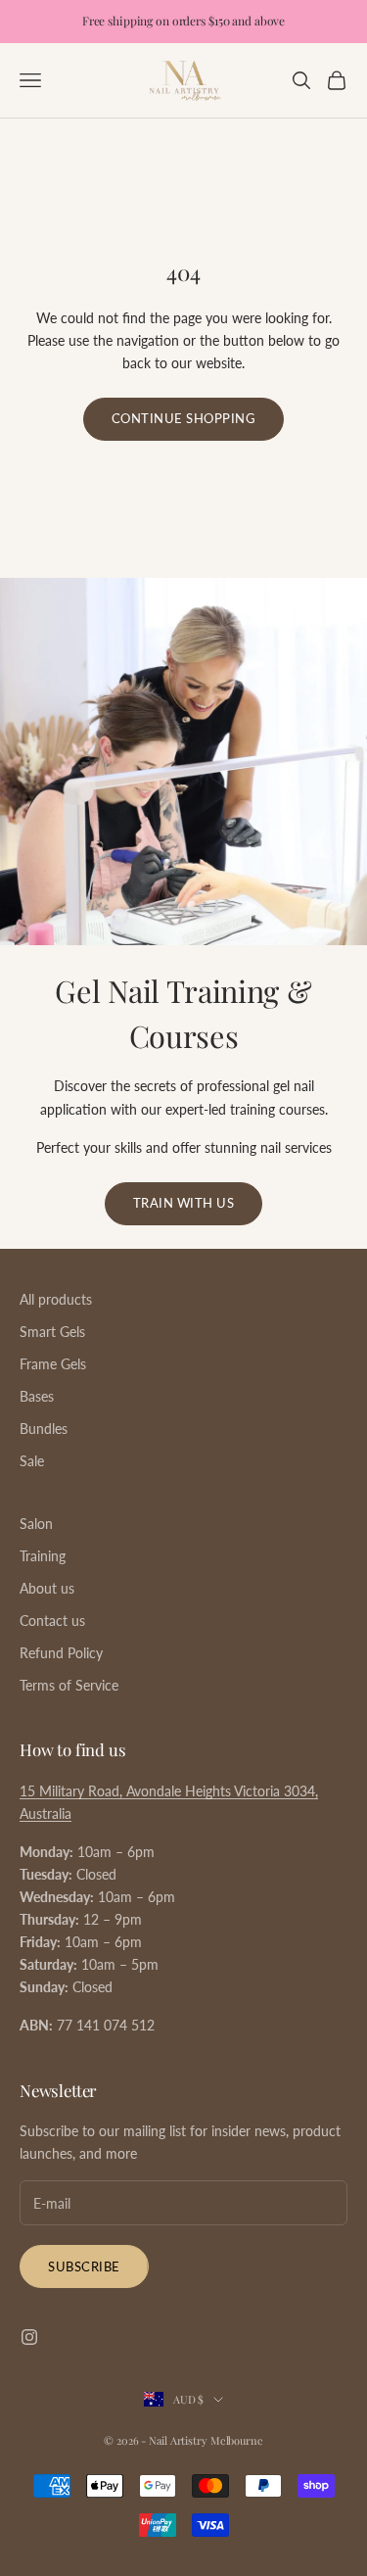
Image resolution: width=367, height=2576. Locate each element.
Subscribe (84, 2266)
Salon (36, 1524)
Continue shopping (184, 418)
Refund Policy (61, 1653)
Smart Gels (52, 1332)
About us (47, 1588)
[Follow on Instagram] (29, 2337)
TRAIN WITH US (184, 1203)
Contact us (52, 1621)
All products (56, 1299)
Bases (37, 1396)
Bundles (44, 1429)
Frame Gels (53, 1364)
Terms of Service (69, 1685)
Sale (32, 1461)
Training (43, 1556)
